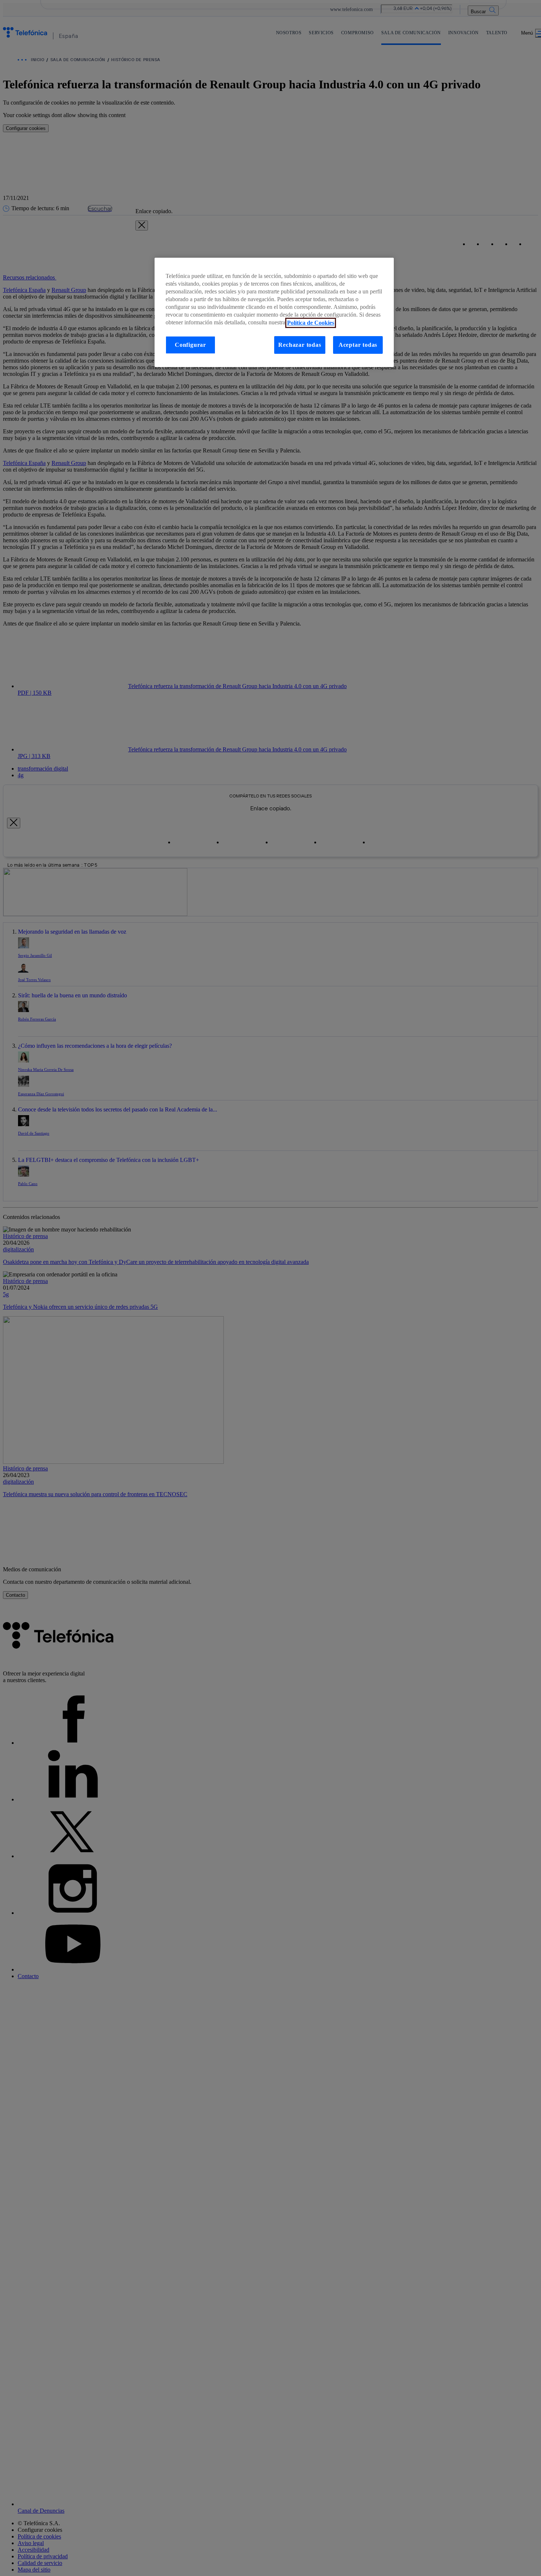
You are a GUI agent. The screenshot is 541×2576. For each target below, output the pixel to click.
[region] (274, 313)
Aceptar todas (358, 345)
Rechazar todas (300, 345)
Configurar (190, 345)
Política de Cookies (311, 323)
